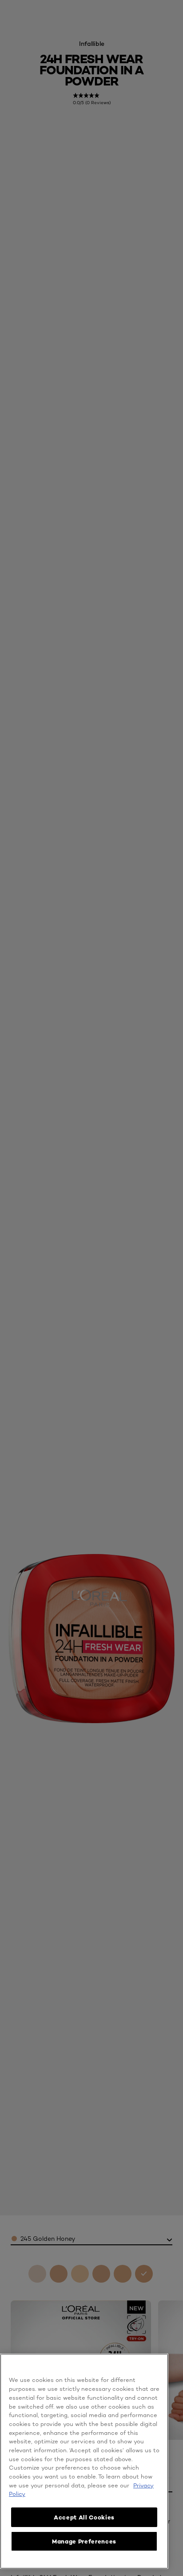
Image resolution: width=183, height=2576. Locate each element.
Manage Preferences (84, 2541)
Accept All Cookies (84, 2517)
